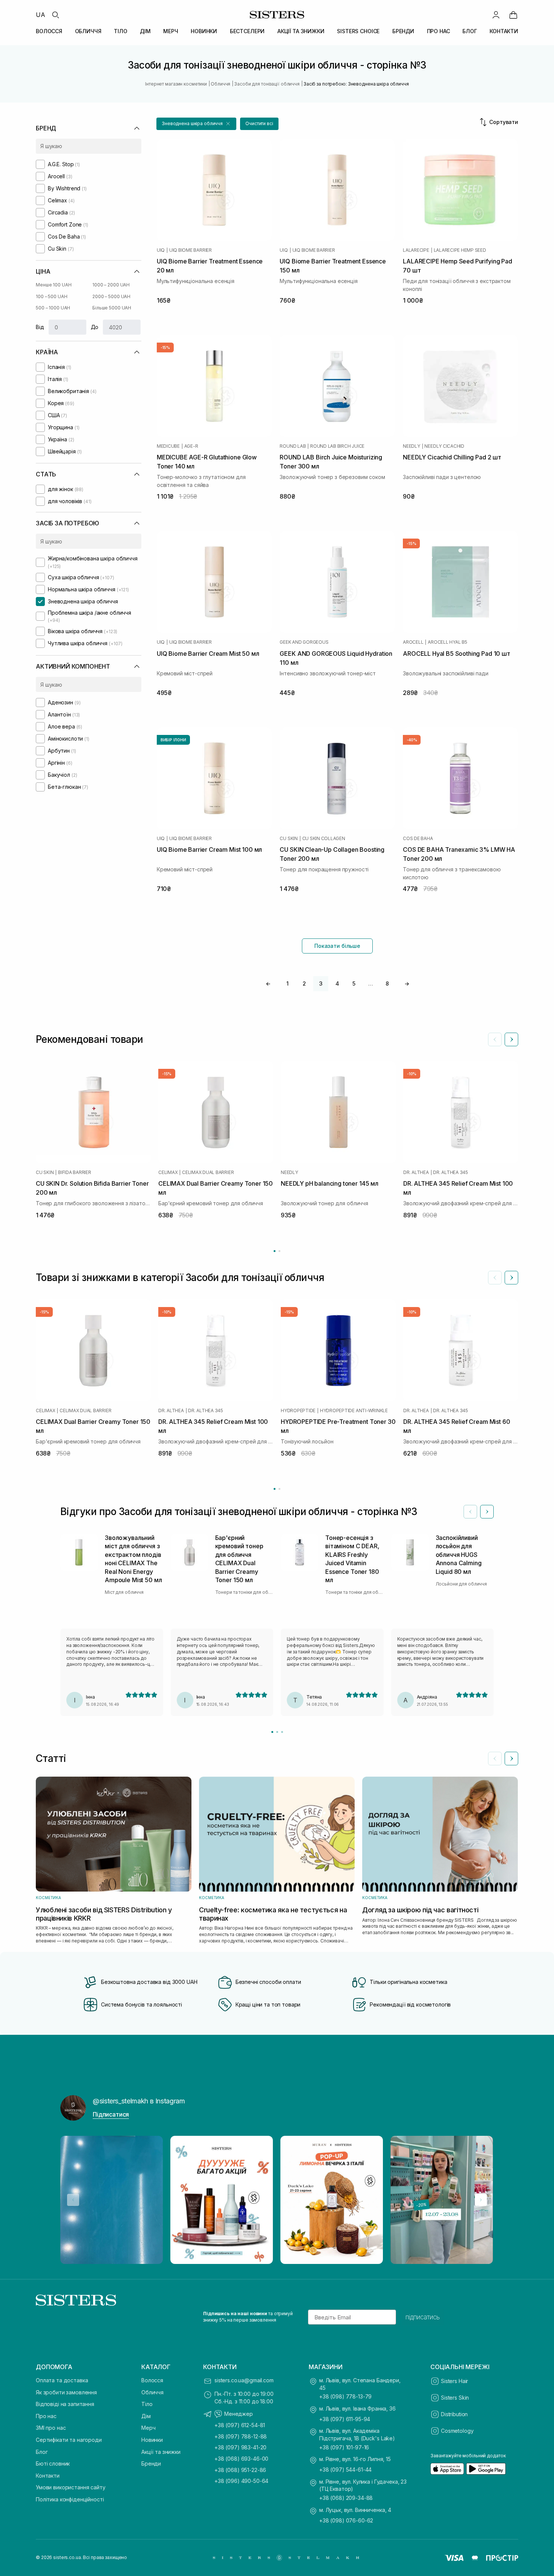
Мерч (148, 2428)
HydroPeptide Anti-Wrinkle (354, 1411)
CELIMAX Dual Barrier (208, 1172)
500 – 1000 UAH (53, 308)
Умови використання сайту (71, 2487)
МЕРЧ (171, 31)
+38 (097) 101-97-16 (344, 2447)
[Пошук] (55, 15)
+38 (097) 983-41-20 (240, 2447)
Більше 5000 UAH (112, 308)
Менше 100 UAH (54, 285)
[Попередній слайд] (495, 1039)
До (95, 327)
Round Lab (293, 446)
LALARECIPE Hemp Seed (460, 250)
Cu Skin (288, 839)
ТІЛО (120, 31)
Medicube (168, 446)
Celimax (168, 1172)
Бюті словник (53, 2464)
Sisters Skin (455, 2398)
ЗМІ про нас (51, 2428)
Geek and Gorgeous (304, 642)
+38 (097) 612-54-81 (240, 2425)
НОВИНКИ (204, 31)
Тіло (147, 2404)
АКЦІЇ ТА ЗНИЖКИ (301, 31)
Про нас (46, 2416)
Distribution (454, 2414)
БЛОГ (470, 31)
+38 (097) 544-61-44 (345, 2470)
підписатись (423, 2317)
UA (41, 15)
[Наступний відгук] (487, 1512)
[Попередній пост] (73, 2200)
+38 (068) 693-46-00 (241, 2459)
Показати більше (337, 946)
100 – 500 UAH (51, 296)
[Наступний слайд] (511, 1039)
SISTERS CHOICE (358, 31)
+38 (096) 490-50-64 (241, 2481)
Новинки (152, 2440)
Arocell (413, 642)
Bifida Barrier (75, 1172)
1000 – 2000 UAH (111, 285)
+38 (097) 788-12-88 (241, 2436)
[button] (196, 124)
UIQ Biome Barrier (191, 250)
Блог (42, 2452)
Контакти (48, 2476)
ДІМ (145, 31)
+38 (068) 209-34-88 (346, 2498)
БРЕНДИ (403, 31)
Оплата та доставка (62, 2380)
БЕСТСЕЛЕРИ (247, 31)
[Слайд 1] (272, 1732)
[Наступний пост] (481, 2200)
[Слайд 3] (282, 1732)
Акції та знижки (161, 2452)
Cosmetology (457, 2431)
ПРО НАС (438, 31)
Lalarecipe (416, 250)
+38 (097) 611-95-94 (345, 2419)
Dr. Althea (416, 1172)
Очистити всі (259, 123)
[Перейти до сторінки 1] (275, 1251)
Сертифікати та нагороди (69, 2440)
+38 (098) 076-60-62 (346, 2520)
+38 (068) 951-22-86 (240, 2470)
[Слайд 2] (277, 1732)
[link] (513, 15)
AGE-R (191, 446)
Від (40, 327)
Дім (146, 2416)
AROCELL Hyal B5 (447, 642)
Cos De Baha (418, 839)
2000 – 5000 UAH (111, 296)
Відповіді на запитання (65, 2404)
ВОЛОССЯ (49, 31)
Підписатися (111, 2114)
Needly (412, 446)
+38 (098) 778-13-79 (345, 2396)
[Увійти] (496, 15)
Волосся (152, 2380)
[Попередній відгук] (470, 1512)
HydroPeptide (298, 1411)
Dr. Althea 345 (451, 1172)
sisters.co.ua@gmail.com (244, 2380)
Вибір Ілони (173, 740)
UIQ (161, 250)
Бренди (151, 2464)
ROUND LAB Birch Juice (337, 446)
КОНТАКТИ (504, 31)
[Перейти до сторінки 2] (279, 1251)
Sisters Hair (455, 2381)
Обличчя (152, 2392)
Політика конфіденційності (70, 2499)
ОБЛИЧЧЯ (88, 31)
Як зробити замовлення (66, 2392)
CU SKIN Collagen (324, 839)
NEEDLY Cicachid (444, 446)
